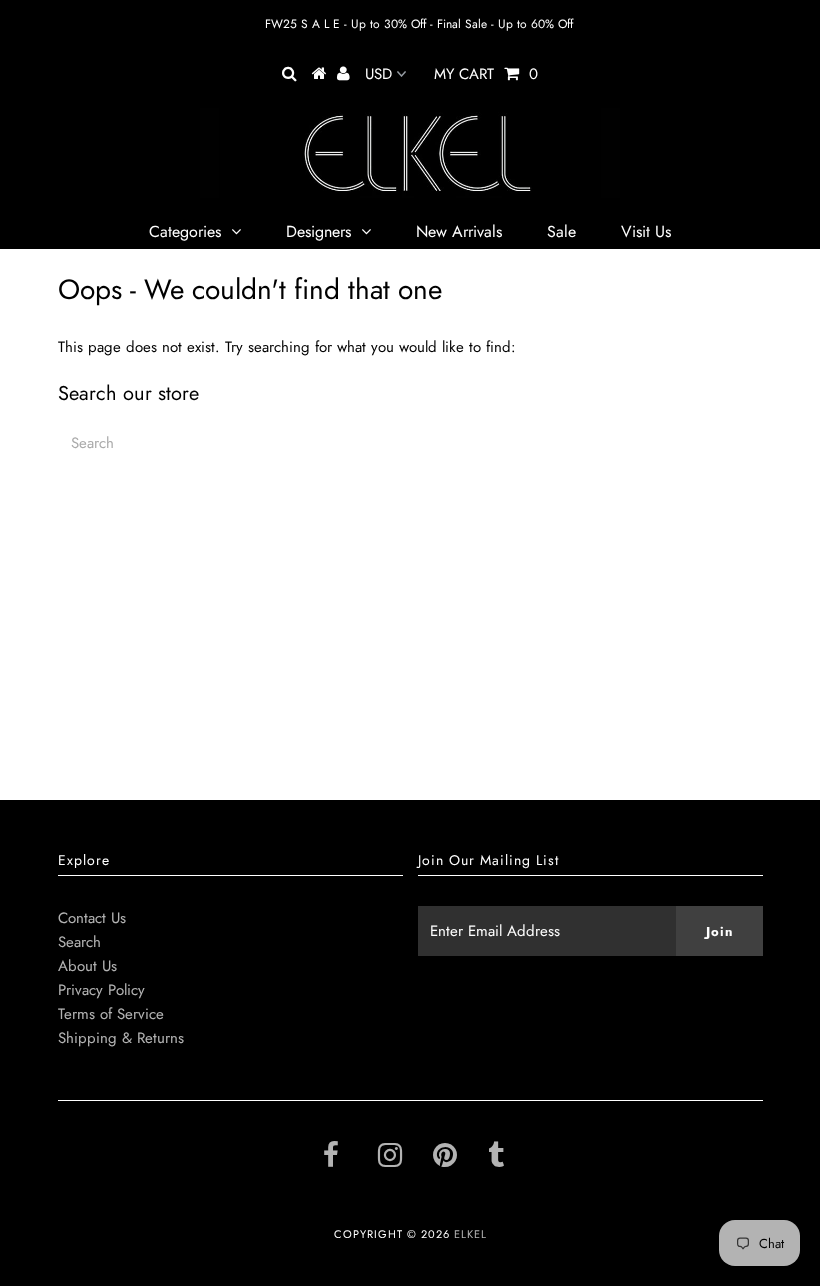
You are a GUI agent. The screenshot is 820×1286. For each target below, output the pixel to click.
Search (79, 942)
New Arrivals (459, 231)
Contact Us (92, 918)
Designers (318, 231)
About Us (87, 966)
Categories (185, 231)
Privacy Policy (101, 990)
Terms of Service (111, 1014)
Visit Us (646, 231)
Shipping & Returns (121, 1038)
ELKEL (470, 1234)
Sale (561, 231)
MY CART (486, 74)
